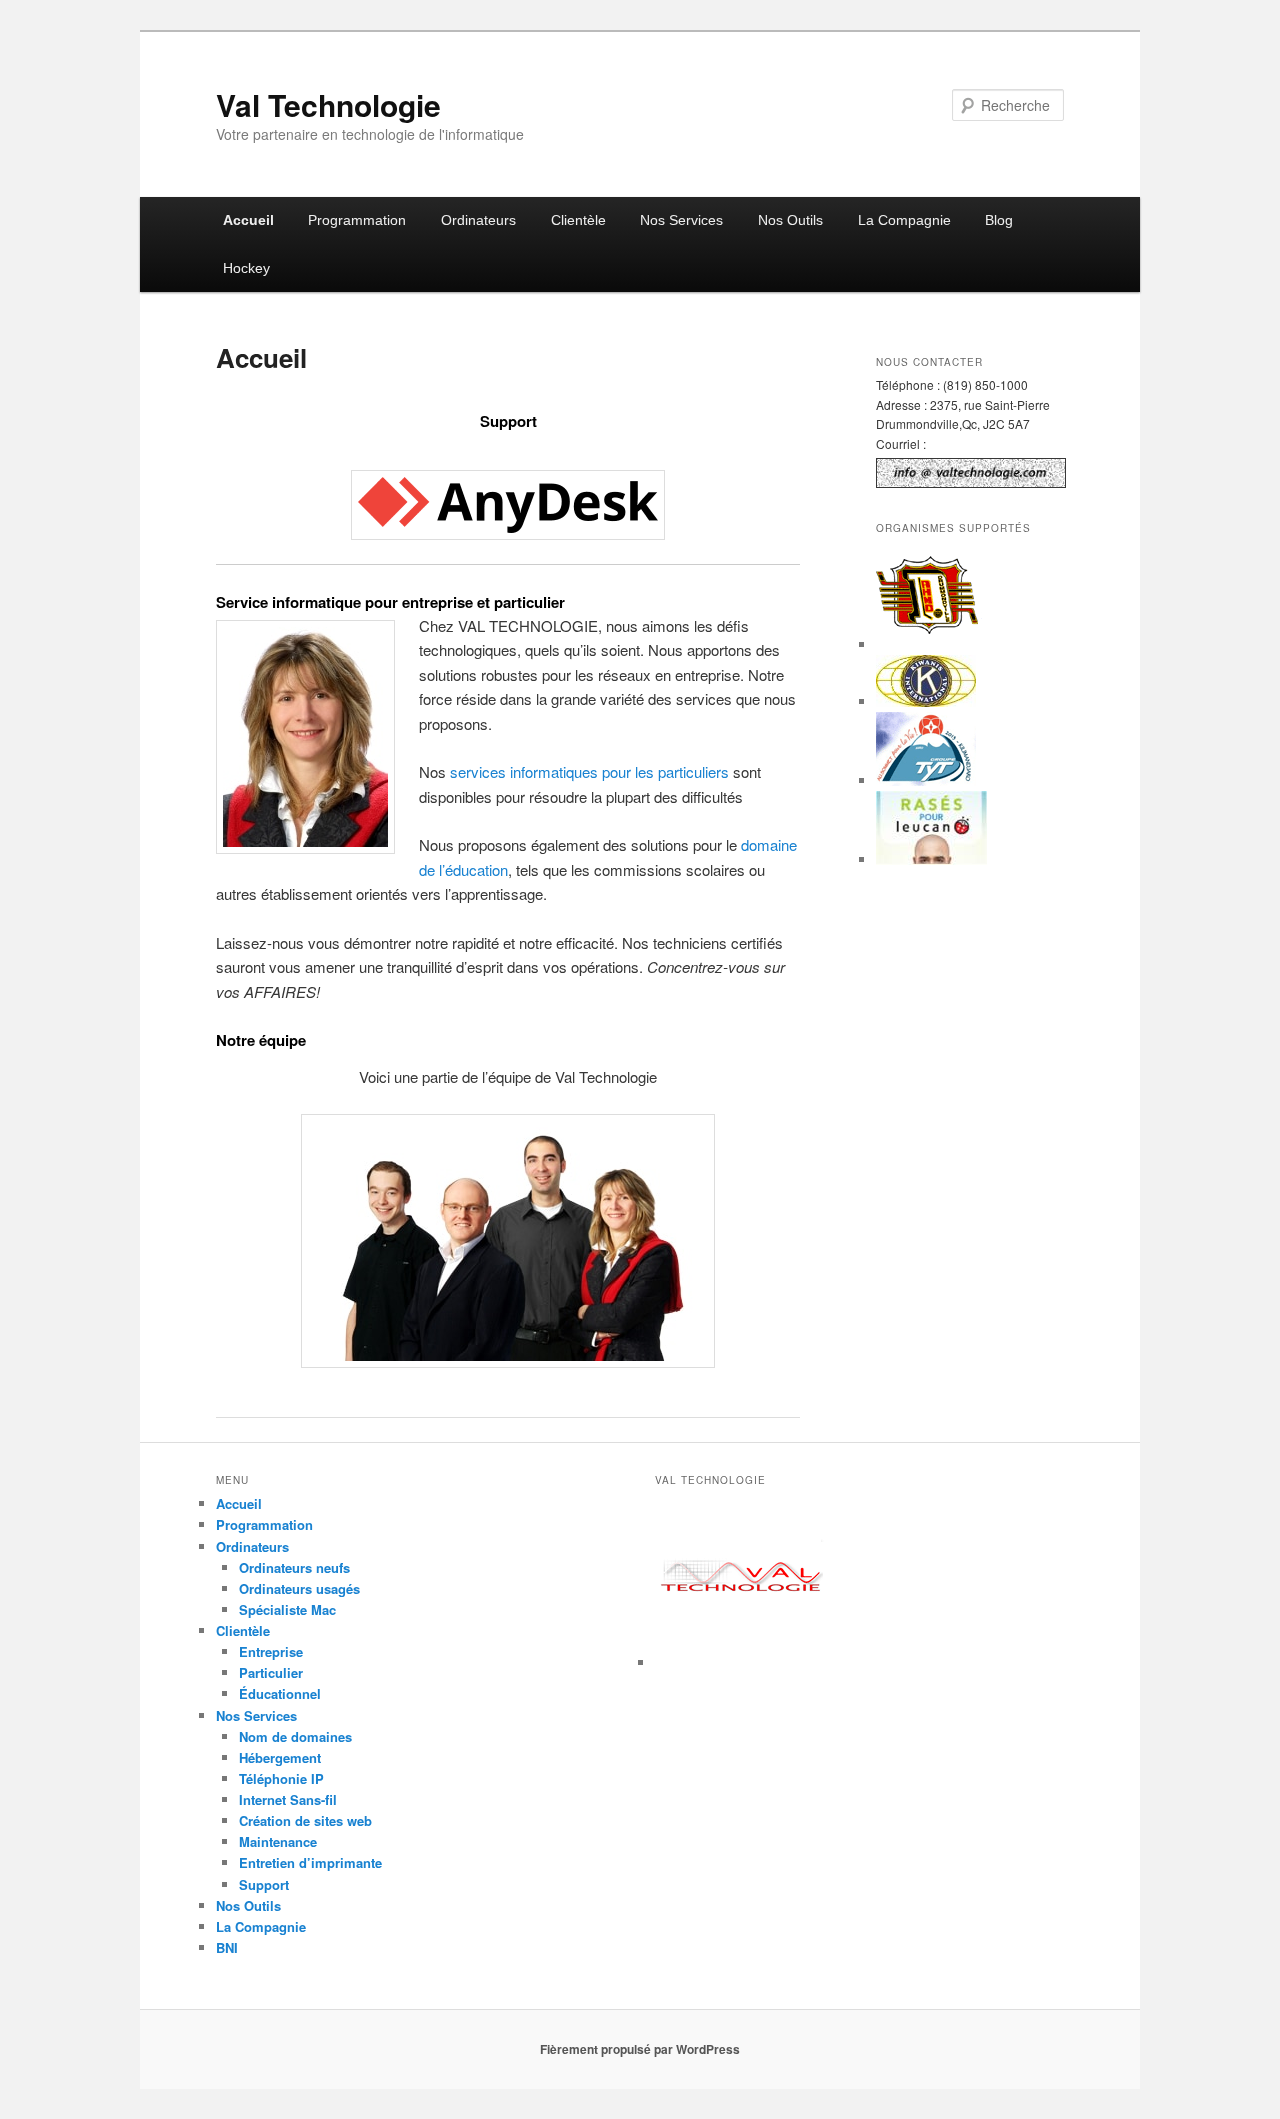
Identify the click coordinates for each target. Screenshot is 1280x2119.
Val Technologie (328, 104)
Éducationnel (280, 1693)
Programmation (357, 220)
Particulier (271, 1672)
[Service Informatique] (742, 1662)
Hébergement (280, 1757)
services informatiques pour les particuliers (589, 771)
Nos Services (681, 220)
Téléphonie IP (281, 1778)
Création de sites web (305, 1820)
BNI (227, 1947)
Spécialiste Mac (287, 1609)
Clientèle (578, 220)
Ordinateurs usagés (299, 1588)
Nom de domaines (295, 1736)
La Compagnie (904, 220)
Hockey (246, 268)
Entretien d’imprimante (310, 1862)
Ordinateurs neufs (294, 1567)
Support (264, 1884)
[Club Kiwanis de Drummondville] (926, 701)
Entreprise (271, 1651)
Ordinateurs (478, 220)
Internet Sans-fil (288, 1799)
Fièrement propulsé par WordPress (640, 2049)
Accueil (248, 220)
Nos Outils (790, 220)
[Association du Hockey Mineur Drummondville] (929, 644)
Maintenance (278, 1841)
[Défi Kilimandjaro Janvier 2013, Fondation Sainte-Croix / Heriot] (926, 780)
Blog (999, 220)
